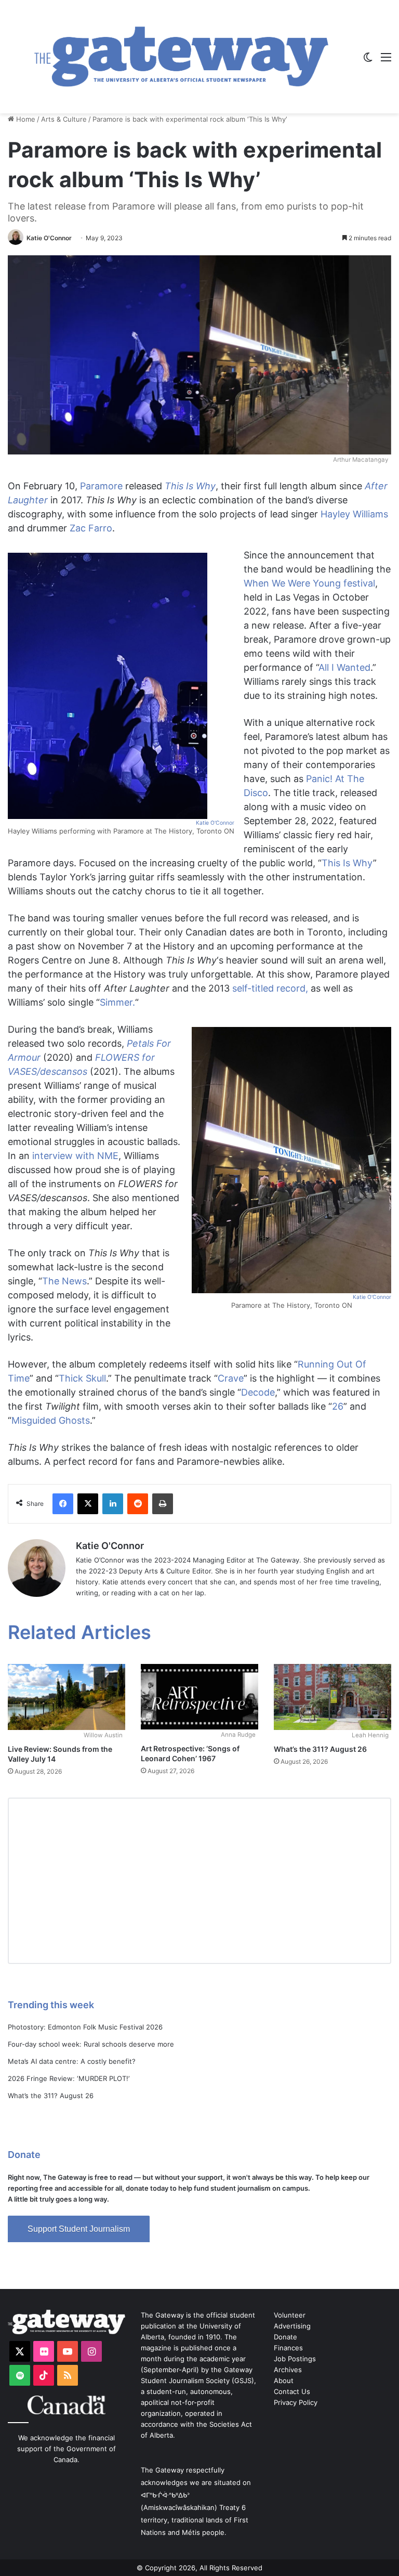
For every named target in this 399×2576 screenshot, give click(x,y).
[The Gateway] (181, 57)
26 (338, 1406)
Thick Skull (82, 1378)
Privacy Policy (296, 2402)
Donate (285, 2337)
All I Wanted (344, 667)
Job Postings (295, 2359)
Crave (231, 1378)
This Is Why (190, 486)
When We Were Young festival (309, 583)
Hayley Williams (354, 514)
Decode (258, 1392)
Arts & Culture (64, 119)
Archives (288, 2370)
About (284, 2380)
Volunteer (290, 2315)
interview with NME (75, 1156)
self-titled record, (270, 988)
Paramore (101, 486)
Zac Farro (91, 528)
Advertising (292, 2326)
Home (25, 119)
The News (64, 1281)
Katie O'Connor (49, 238)
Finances (288, 2348)
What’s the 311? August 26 (320, 1749)
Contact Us (292, 2391)
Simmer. (117, 1002)
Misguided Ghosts (51, 1420)
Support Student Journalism (79, 2229)
